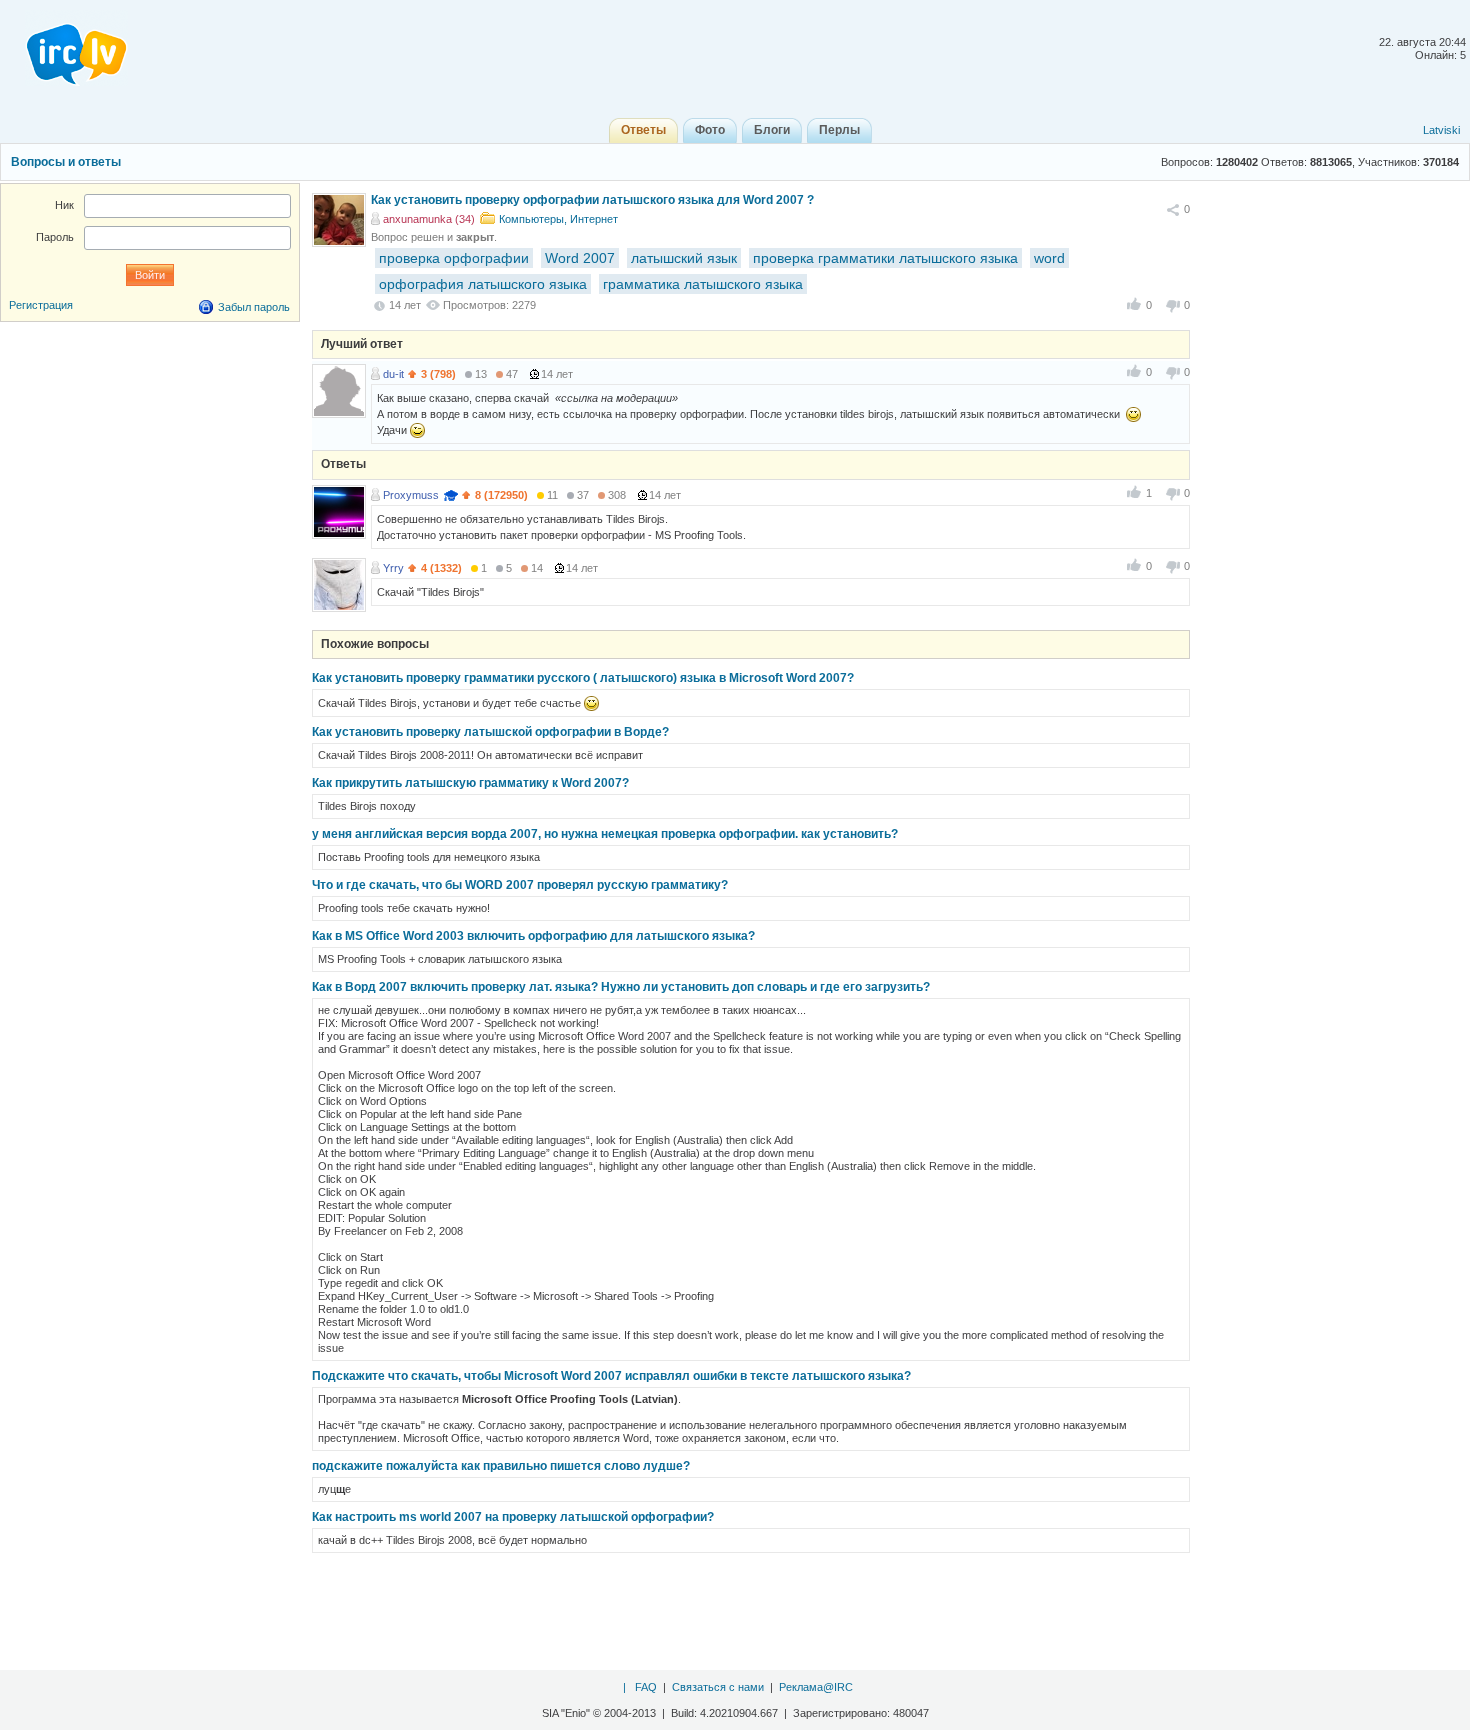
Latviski (1441, 130)
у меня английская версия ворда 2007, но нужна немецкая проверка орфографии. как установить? (605, 834)
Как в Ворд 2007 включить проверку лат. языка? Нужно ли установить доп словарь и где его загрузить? (621, 987)
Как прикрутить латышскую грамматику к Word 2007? (470, 783)
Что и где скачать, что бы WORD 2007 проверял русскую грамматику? (520, 885)
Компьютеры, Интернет (558, 219)
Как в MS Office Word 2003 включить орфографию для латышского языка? (533, 936)
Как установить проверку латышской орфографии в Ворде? (490, 732)
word (1049, 258)
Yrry (393, 568)
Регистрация (41, 305)
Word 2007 (580, 258)
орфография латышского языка (483, 284)
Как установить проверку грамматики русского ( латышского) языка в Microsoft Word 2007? (583, 678)
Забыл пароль (254, 307)
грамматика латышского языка (703, 284)
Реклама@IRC (816, 1687)
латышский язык (684, 258)
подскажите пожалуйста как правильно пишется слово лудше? (501, 1466)
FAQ (646, 1687)
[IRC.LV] (64, 48)
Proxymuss (411, 495)
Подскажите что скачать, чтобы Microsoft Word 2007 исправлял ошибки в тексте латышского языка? (611, 1376)
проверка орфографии (454, 258)
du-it (393, 374)
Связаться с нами (718, 1687)
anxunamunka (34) (429, 219)
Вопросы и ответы (66, 162)
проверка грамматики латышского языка (885, 258)
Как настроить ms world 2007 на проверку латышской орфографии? (513, 1517)
